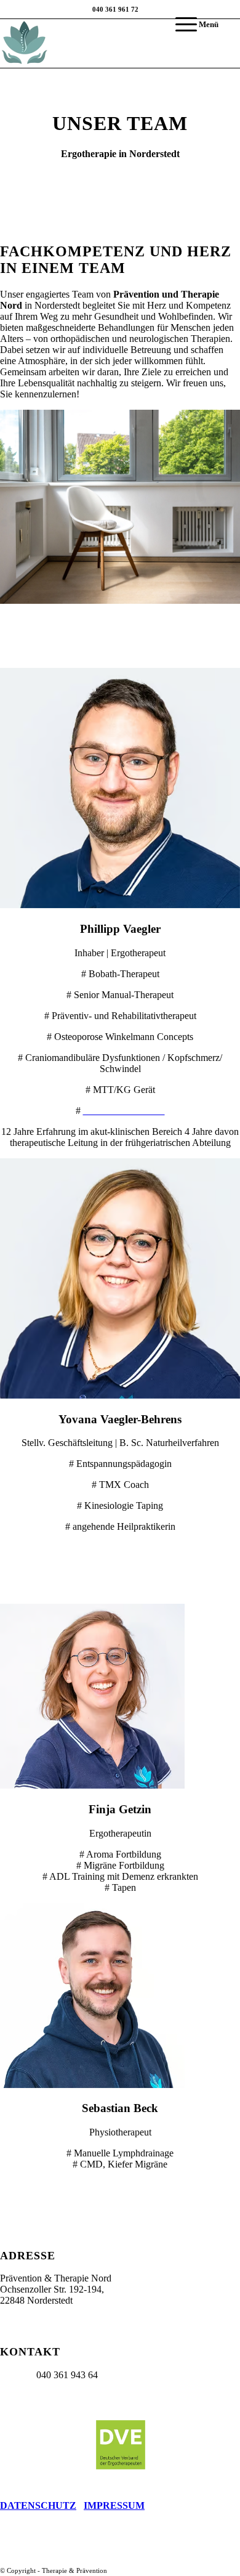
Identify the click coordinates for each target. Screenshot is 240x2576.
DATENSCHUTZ (38, 2505)
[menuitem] (191, 25)
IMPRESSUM (114, 2505)
